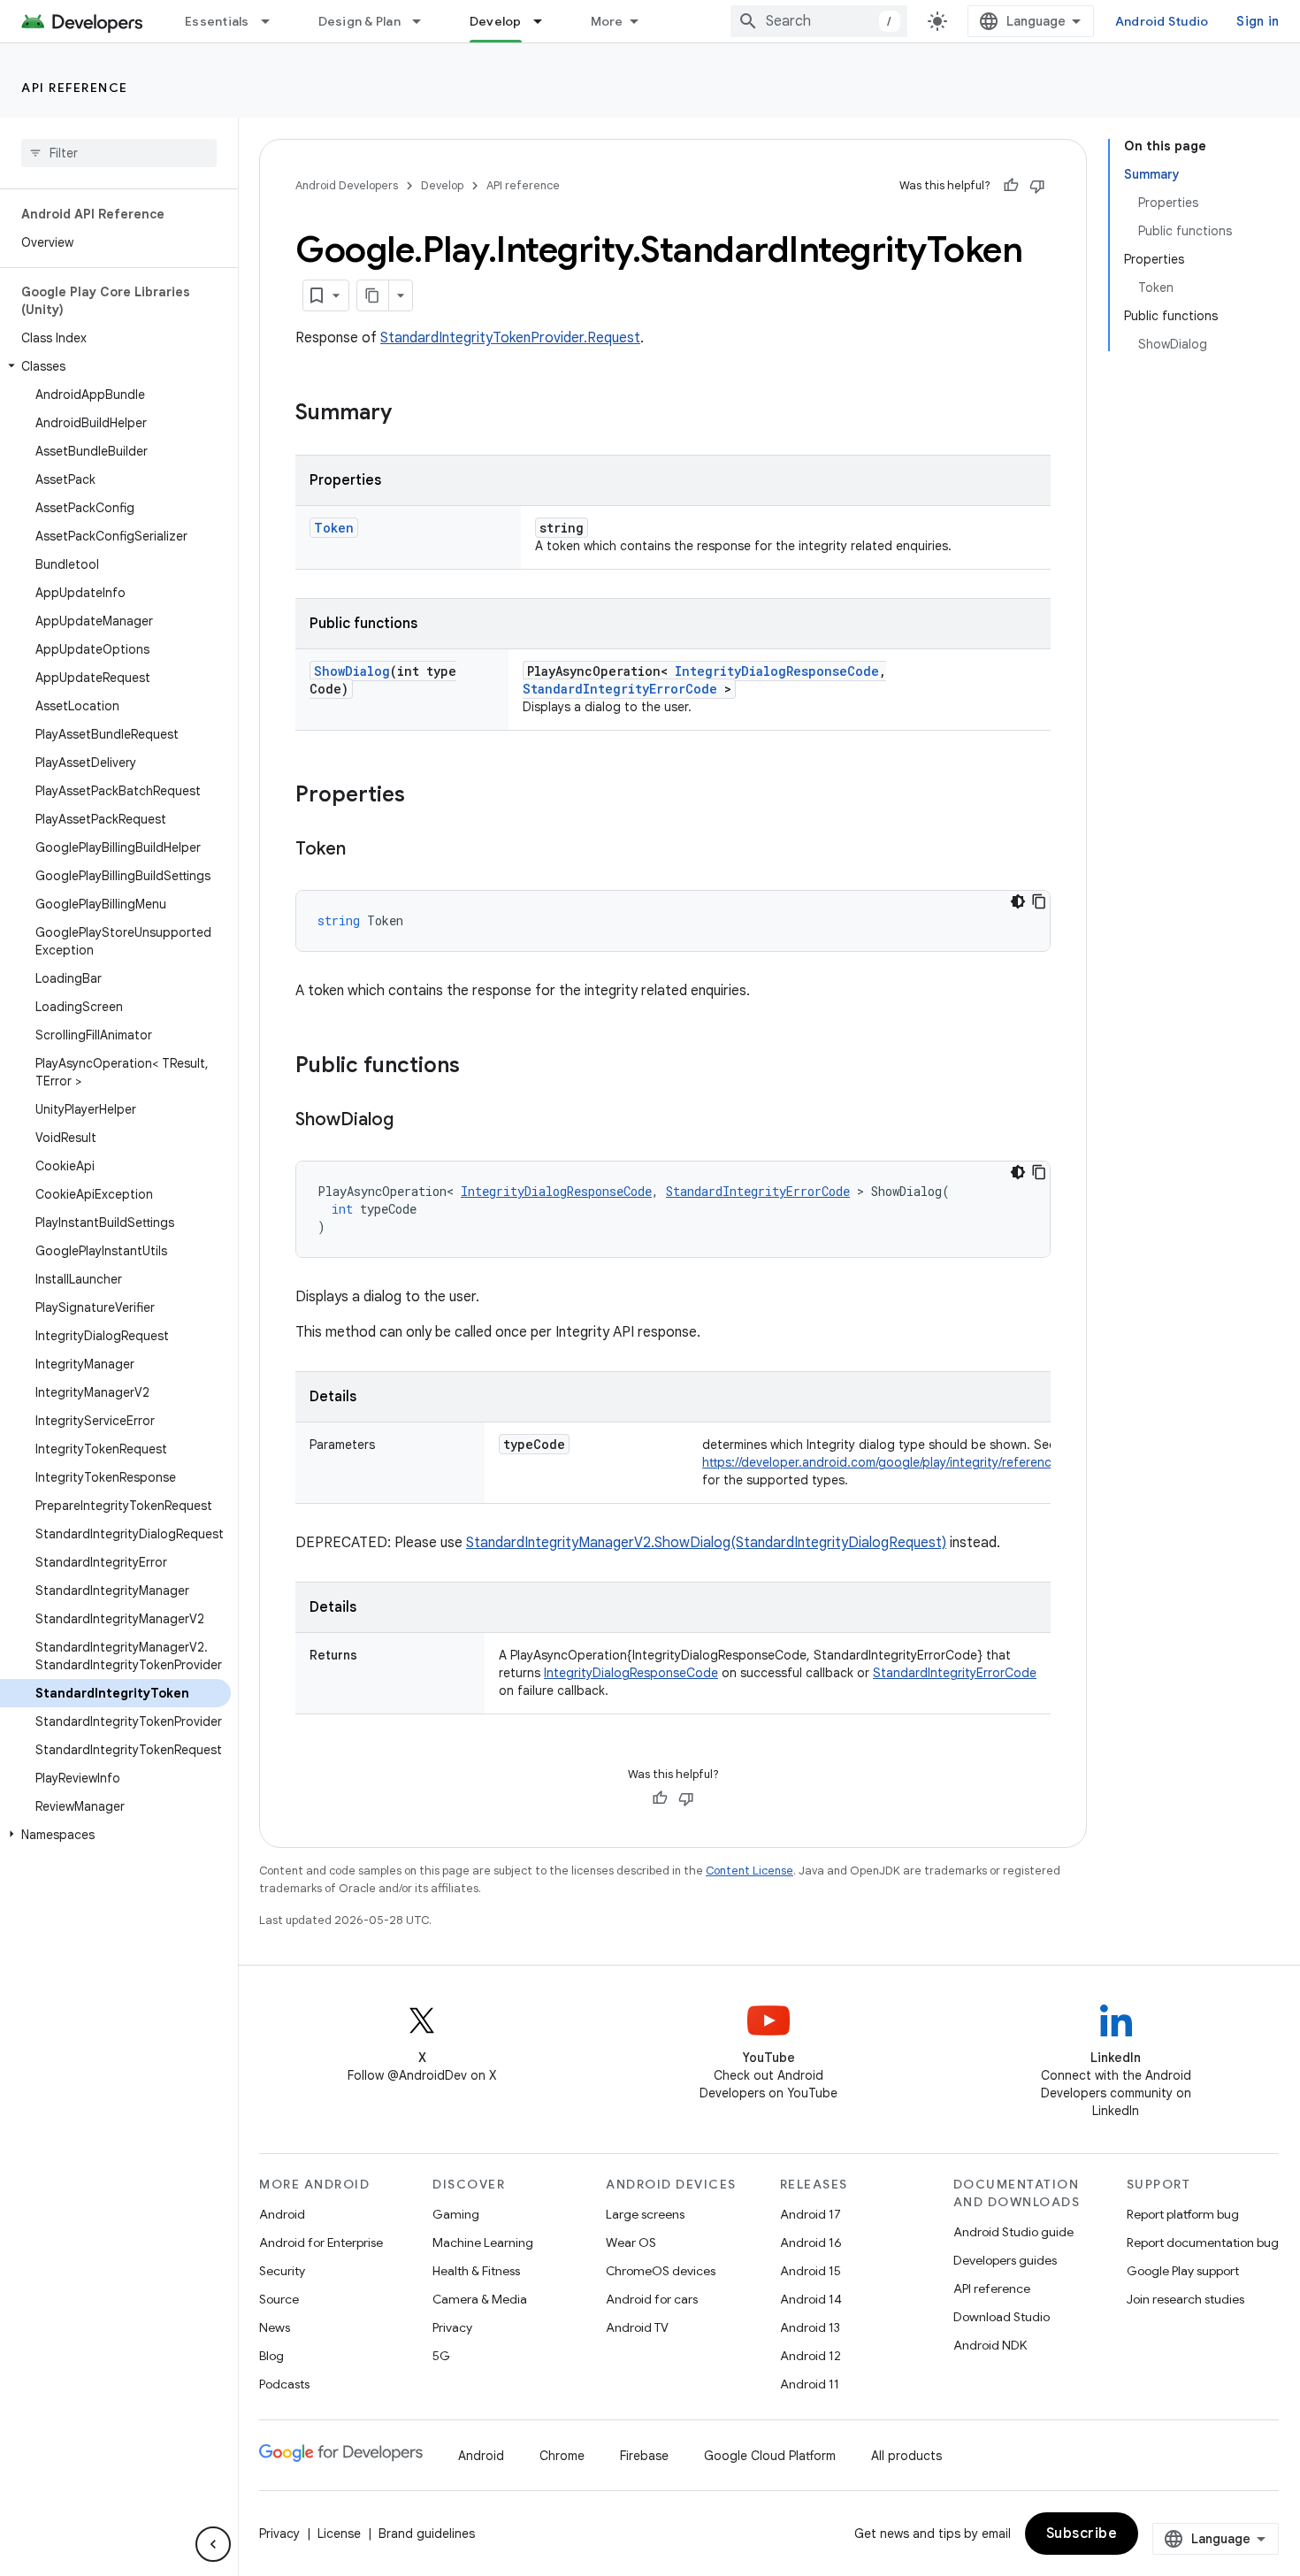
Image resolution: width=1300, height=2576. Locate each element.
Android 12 (811, 2356)
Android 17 (811, 2214)
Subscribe (1082, 2534)
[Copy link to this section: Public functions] (478, 1067)
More (607, 21)
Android (282, 2214)
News (275, 2327)
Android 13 (810, 2327)
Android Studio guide (1013, 2232)
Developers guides (1005, 2260)
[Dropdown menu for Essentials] (273, 21)
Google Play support (1183, 2271)
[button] (115, 366)
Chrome (562, 2456)
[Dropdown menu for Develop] (546, 21)
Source (279, 2299)
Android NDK (990, 2345)
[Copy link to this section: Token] (363, 850)
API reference (75, 88)
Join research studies (1185, 2299)
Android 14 (811, 2299)
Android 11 (810, 2384)
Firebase (644, 2456)
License (339, 2534)
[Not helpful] (1037, 186)
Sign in (1258, 21)
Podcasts (284, 2384)
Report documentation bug (1203, 2242)
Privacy (452, 2327)
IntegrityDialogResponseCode (777, 671)
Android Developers (347, 185)
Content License (749, 1871)
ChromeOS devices (661, 2271)
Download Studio (1002, 2317)
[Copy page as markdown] (373, 295)
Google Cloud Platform (770, 2456)
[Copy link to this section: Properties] (423, 796)
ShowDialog (352, 671)
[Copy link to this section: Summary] (409, 414)
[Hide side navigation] (213, 2544)
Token (334, 528)
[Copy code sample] (1039, 901)
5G (441, 2356)
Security (282, 2271)
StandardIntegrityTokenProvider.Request (510, 338)
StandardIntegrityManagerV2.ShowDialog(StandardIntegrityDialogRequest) (706, 1543)
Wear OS (631, 2242)
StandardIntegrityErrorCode (620, 689)
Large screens (645, 2214)
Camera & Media (480, 2299)
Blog (271, 2356)
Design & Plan (359, 21)
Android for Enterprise (321, 2242)
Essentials (217, 21)
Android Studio (1162, 21)
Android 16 (811, 2242)
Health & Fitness (476, 2271)
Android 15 (811, 2271)
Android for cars (652, 2299)
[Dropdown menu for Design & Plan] (424, 21)
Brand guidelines (427, 2534)
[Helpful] (1011, 186)
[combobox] (819, 21)
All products (906, 2456)
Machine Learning (483, 2242)
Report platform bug (1183, 2214)
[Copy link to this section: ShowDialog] (411, 1121)
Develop (496, 21)
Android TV (637, 2327)
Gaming (456, 2214)
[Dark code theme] (1018, 901)
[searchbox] (119, 153)
